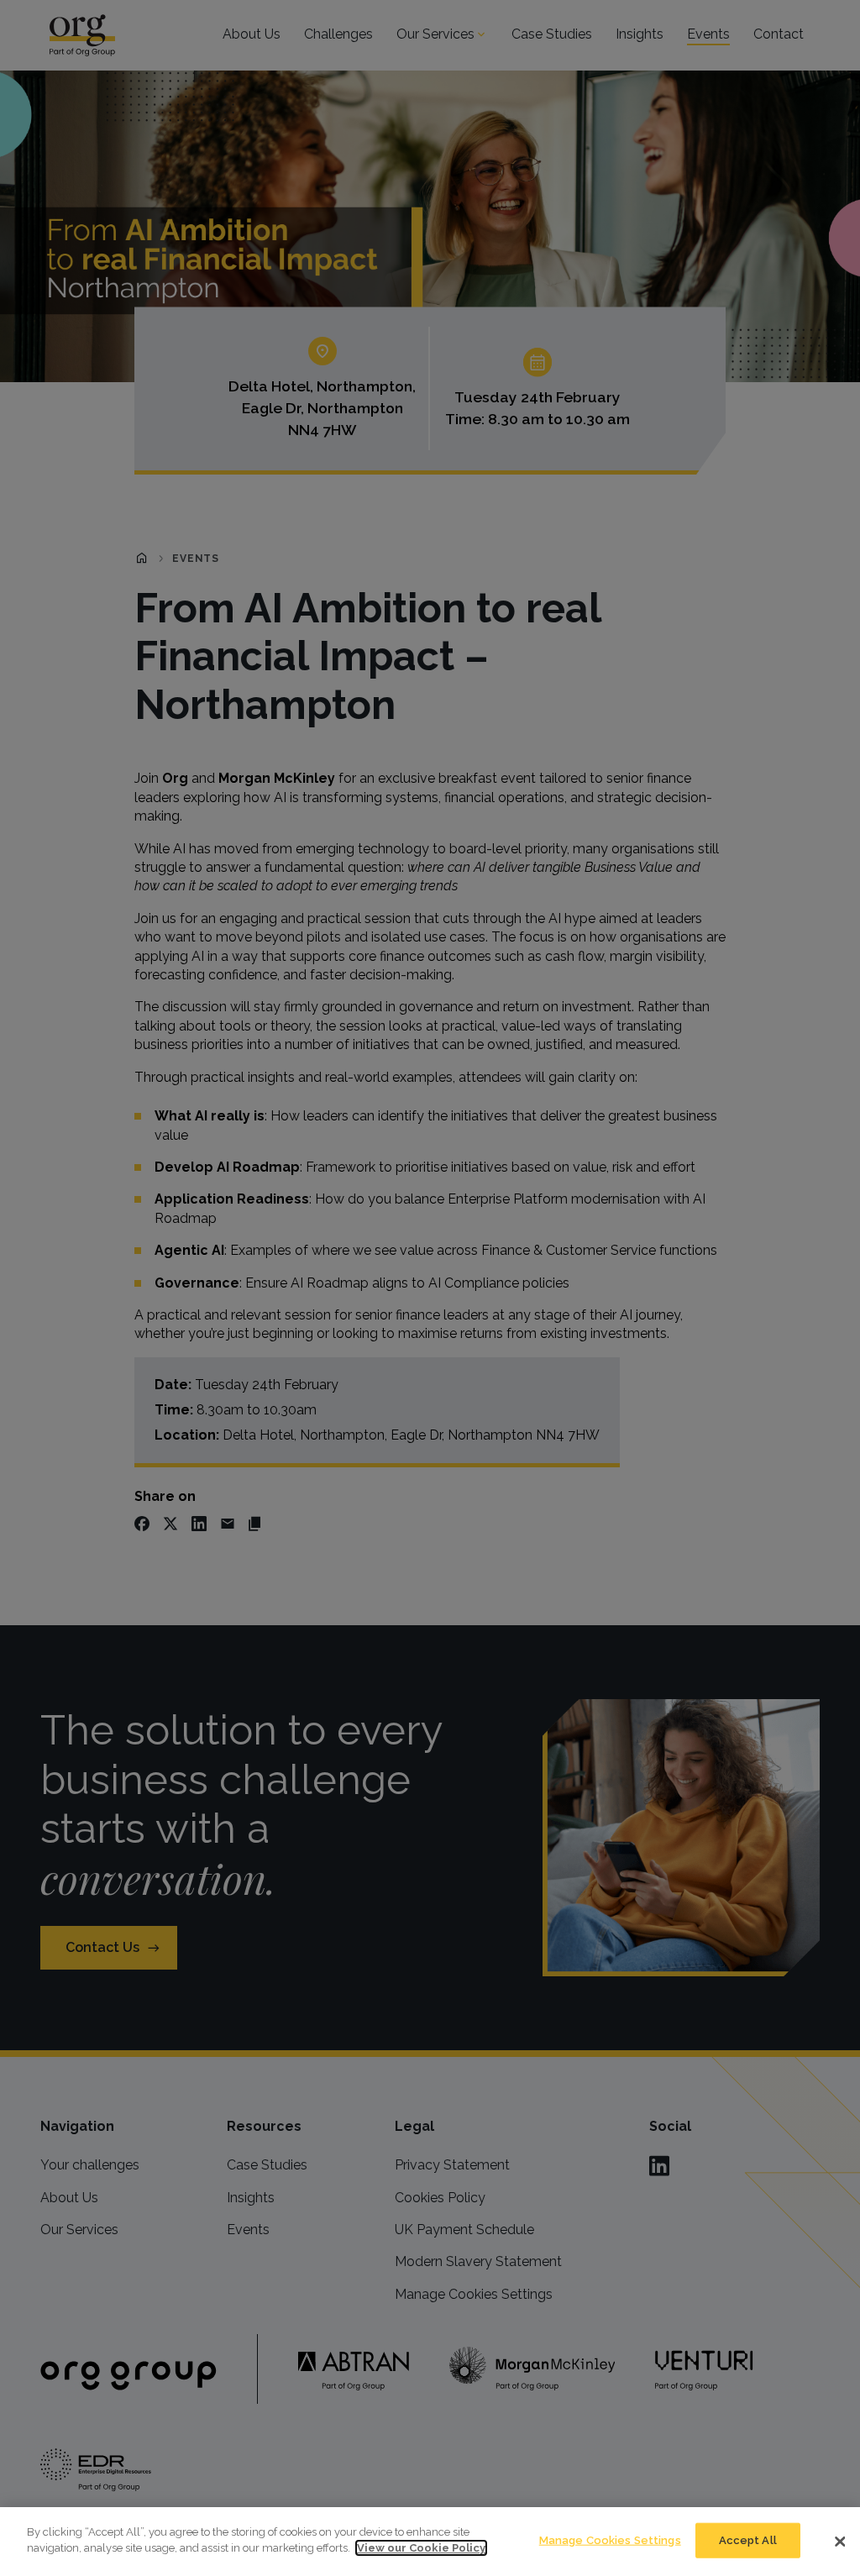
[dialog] (430, 2542)
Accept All (748, 2540)
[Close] (840, 2542)
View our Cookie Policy (421, 2548)
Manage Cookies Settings (610, 2540)
